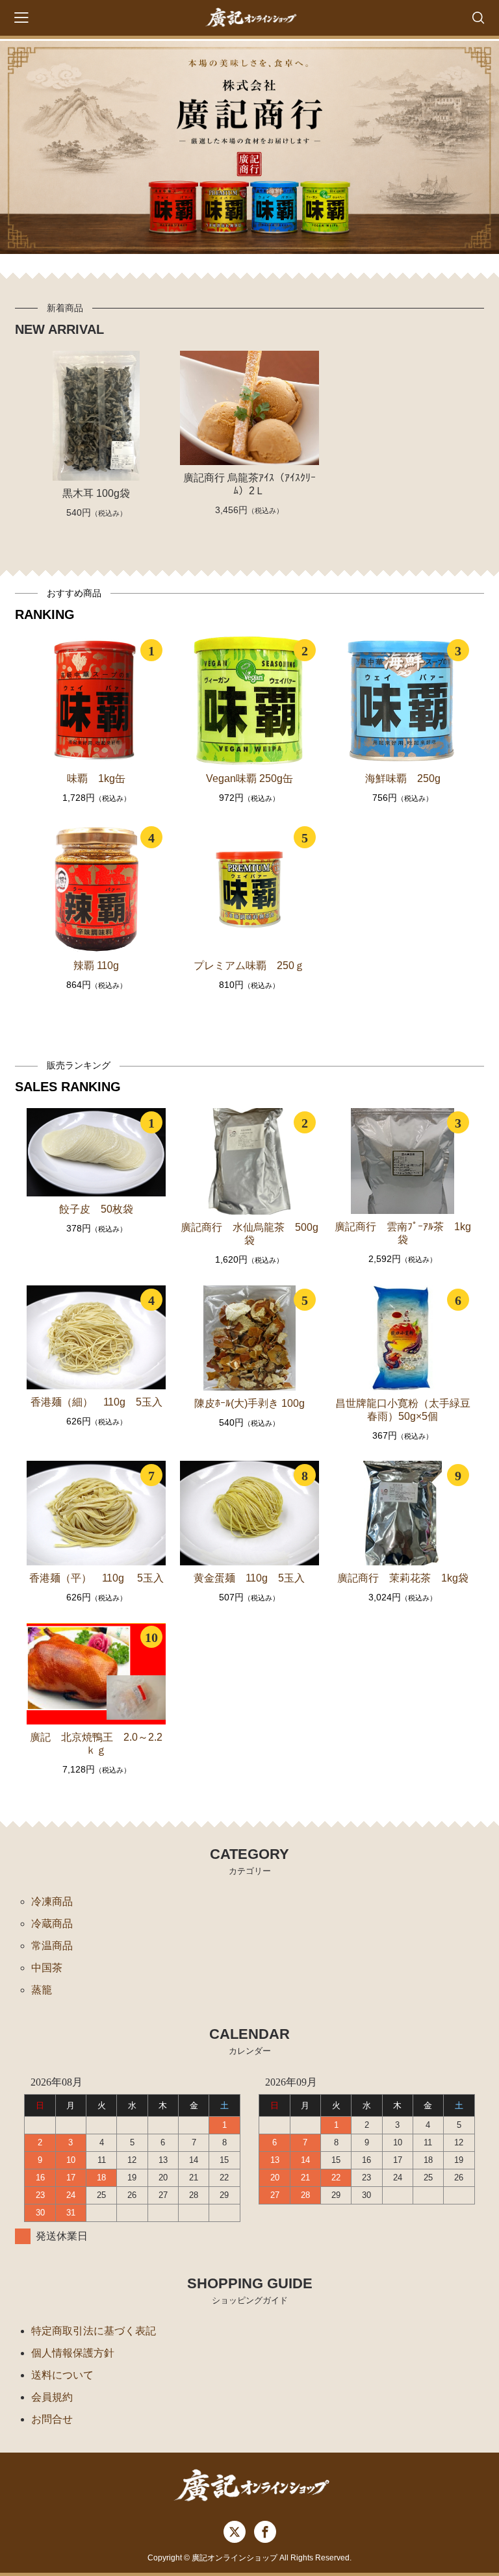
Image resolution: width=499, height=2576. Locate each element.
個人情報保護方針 (73, 2353)
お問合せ (52, 2419)
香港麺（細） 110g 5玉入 (96, 1402)
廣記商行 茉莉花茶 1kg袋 (403, 1578)
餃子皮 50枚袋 (96, 1209)
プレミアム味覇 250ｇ (249, 966)
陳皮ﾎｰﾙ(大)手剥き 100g (249, 1403)
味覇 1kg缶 (96, 778)
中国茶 (47, 1968)
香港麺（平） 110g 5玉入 (96, 1578)
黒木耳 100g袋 (96, 493)
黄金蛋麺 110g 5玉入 (249, 1578)
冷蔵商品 (52, 1924)
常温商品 (52, 1946)
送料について (62, 2375)
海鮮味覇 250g (403, 778)
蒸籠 (42, 1990)
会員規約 (52, 2397)
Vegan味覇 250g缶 (249, 778)
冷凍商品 (52, 1901)
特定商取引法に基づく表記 (94, 2331)
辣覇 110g (96, 966)
